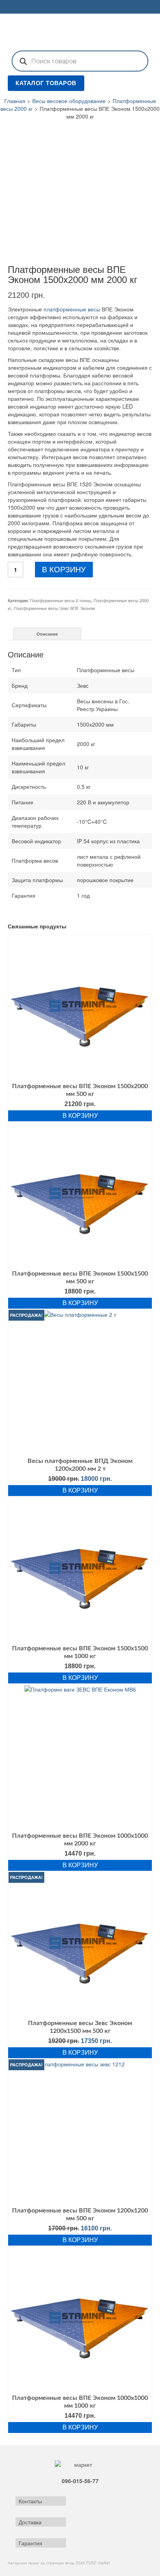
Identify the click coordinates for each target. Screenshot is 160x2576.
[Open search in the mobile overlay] (80, 61)
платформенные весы (72, 309)
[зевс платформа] (80, 192)
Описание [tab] (47, 634)
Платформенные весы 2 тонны (61, 600)
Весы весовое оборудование (69, 101)
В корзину (64, 570)
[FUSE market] (80, 31)
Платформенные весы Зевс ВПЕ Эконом (54, 608)
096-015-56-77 (80, 2481)
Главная (15, 101)
